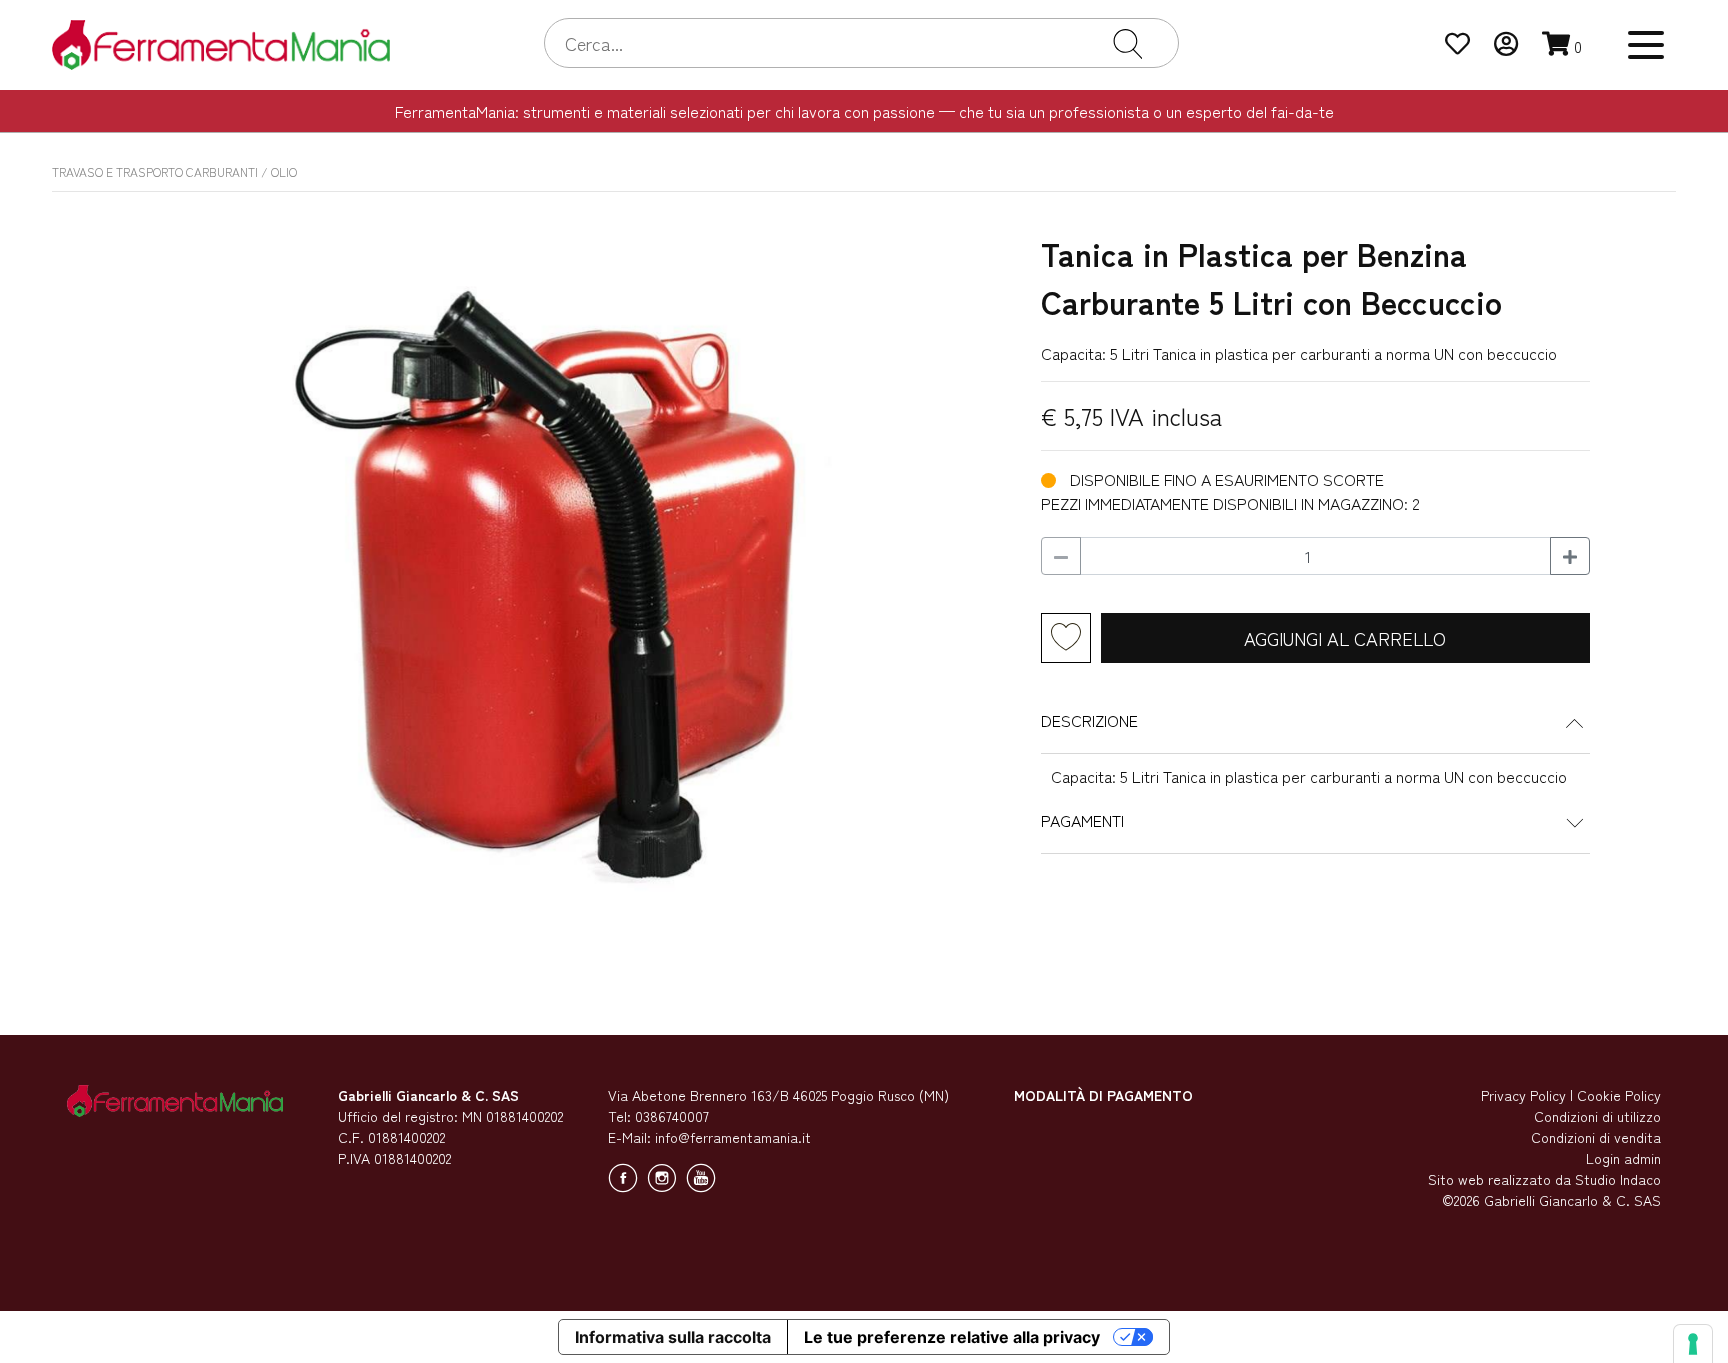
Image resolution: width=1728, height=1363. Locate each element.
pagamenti (1082, 820)
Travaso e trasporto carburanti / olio (174, 171)
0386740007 (672, 1116)
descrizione (1089, 720)
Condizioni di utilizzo (1597, 1116)
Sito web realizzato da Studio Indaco (1544, 1179)
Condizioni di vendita (1596, 1137)
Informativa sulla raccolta (673, 1337)
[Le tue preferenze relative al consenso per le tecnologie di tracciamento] (1693, 1344)
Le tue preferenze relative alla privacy (952, 1337)
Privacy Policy (1523, 1095)
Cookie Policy (1619, 1095)
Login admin (1623, 1158)
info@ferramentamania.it (733, 1137)
